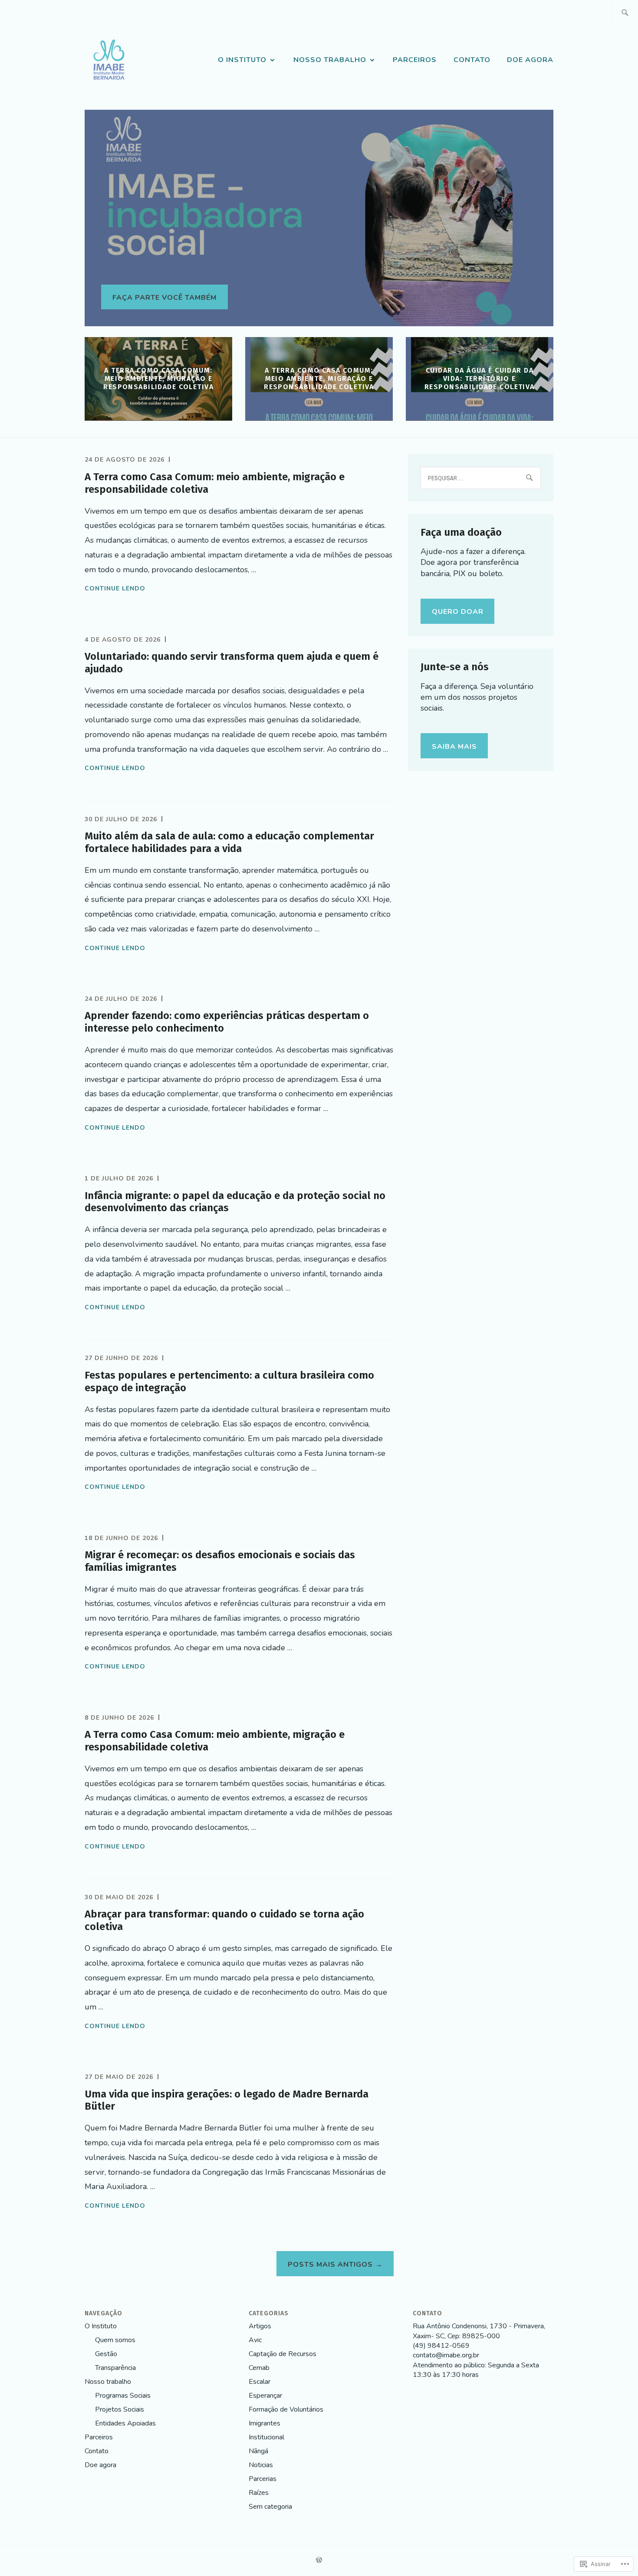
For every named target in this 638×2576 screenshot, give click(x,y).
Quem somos (115, 2340)
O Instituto (242, 60)
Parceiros (415, 60)
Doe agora (530, 60)
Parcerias (263, 2479)
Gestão (106, 2354)
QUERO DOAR (458, 612)
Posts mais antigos (330, 2265)
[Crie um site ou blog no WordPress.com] (319, 2561)
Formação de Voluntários (286, 2409)
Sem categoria (270, 2507)
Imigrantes (265, 2423)
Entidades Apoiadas (125, 2423)
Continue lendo (115, 589)
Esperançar (265, 2396)
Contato (472, 60)
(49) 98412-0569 (441, 2346)
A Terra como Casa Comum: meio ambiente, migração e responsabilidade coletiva (158, 379)
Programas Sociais (123, 2396)
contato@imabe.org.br (446, 2355)
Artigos (260, 2326)
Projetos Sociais (120, 2409)
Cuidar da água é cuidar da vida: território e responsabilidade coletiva (480, 379)
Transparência (115, 2368)
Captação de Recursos (283, 2354)
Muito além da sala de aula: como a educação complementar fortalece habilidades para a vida (229, 842)
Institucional (266, 2437)
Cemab (259, 2368)
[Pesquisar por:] (625, 13)
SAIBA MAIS (454, 747)
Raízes (259, 2493)
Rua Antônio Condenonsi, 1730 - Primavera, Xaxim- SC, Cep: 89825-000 (479, 2331)
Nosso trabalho (330, 60)
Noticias (261, 2465)
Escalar (260, 2382)
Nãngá (258, 2451)
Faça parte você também (164, 298)
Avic (255, 2340)
